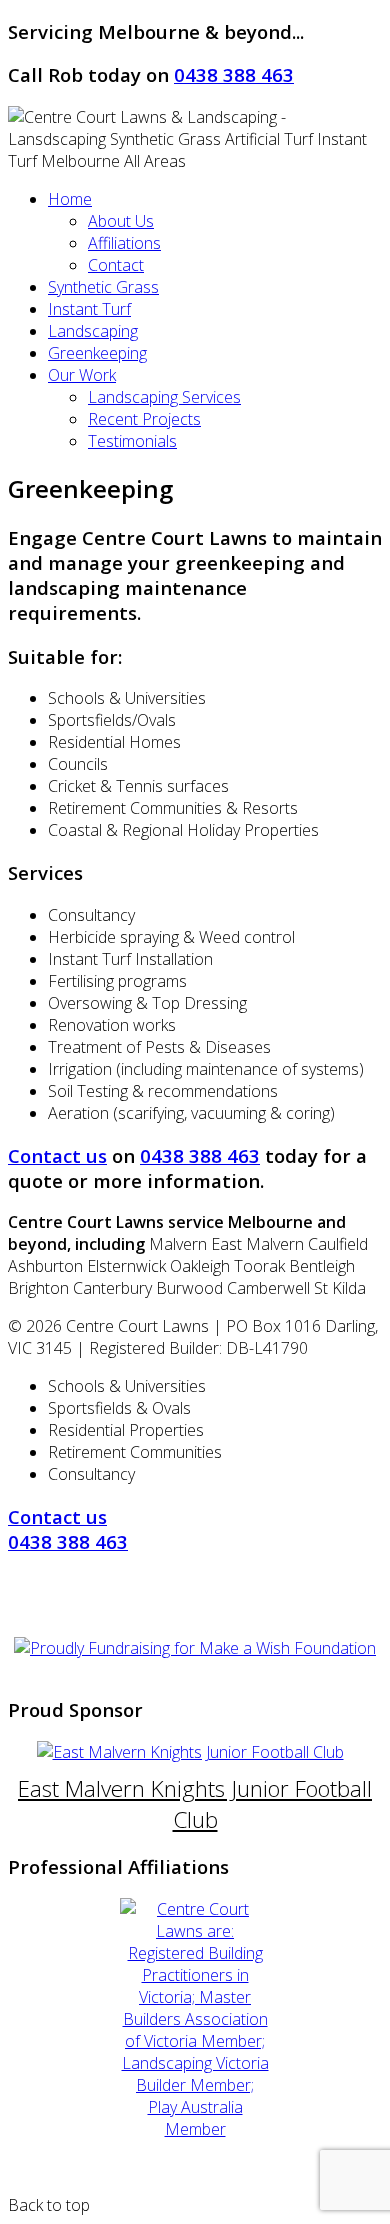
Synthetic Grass (103, 287)
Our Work (82, 375)
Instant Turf (89, 309)
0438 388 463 (234, 74)
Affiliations (124, 243)
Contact (116, 265)
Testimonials (132, 441)
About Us (121, 221)
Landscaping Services (164, 397)
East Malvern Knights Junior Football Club (195, 1804)
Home (70, 199)
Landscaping (93, 331)
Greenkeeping (97, 353)
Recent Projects (144, 419)
